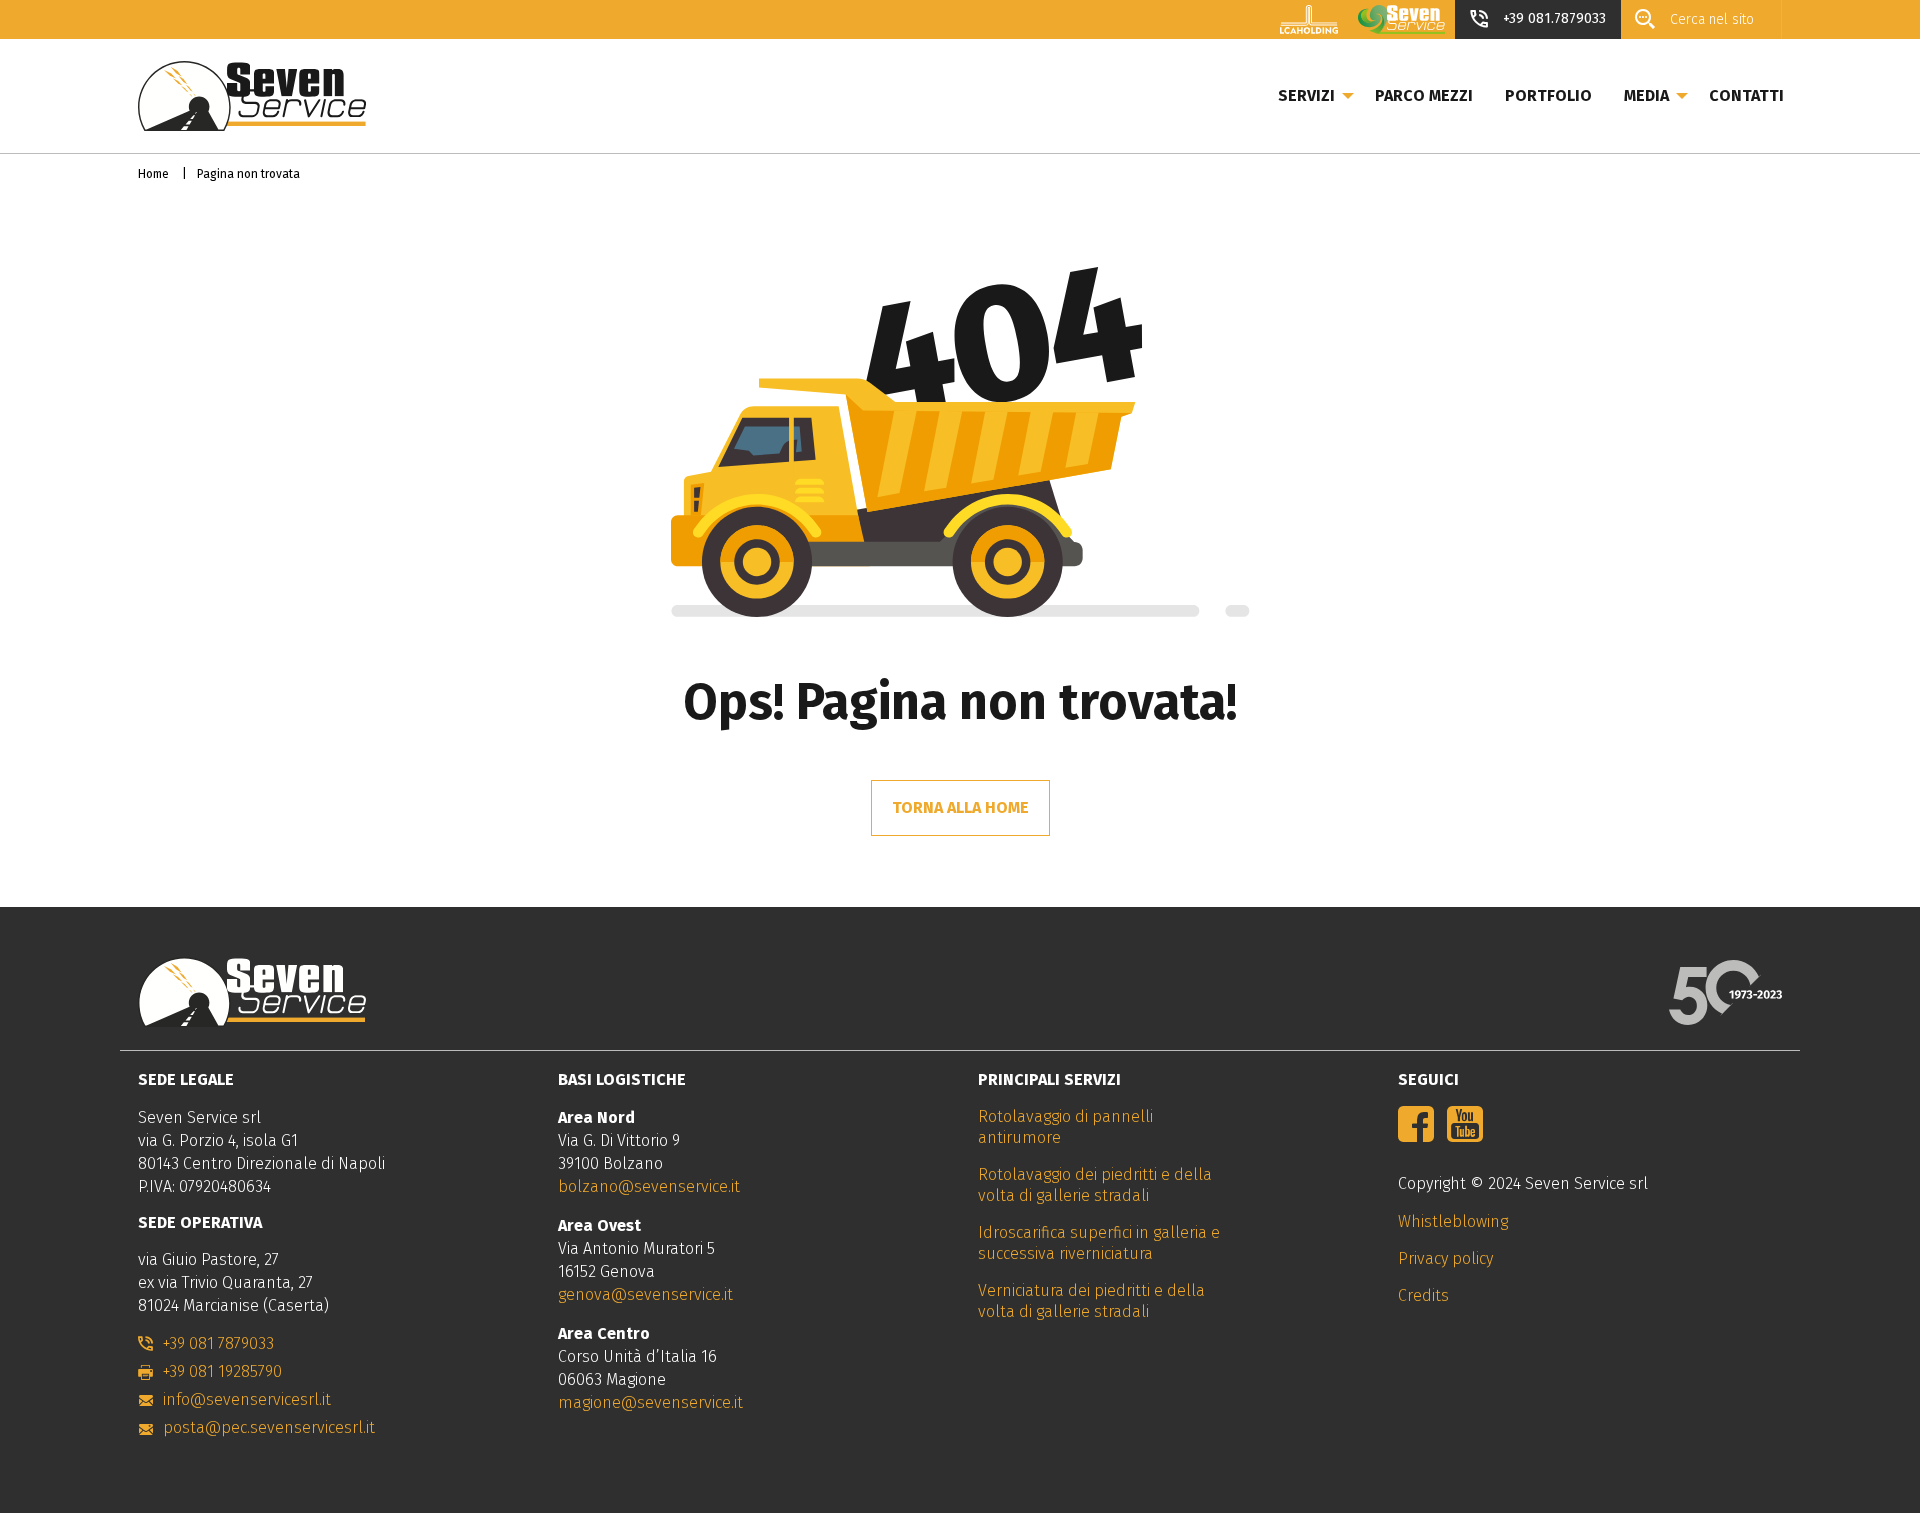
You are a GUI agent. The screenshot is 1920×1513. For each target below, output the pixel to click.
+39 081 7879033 (218, 1343)
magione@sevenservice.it (650, 1402)
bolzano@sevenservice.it (649, 1186)
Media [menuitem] (1646, 95)
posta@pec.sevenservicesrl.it (269, 1427)
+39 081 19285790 (222, 1371)
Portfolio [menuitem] (1548, 95)
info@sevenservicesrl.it (247, 1399)
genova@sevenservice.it (645, 1294)
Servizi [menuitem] (1306, 95)
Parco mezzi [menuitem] (1424, 95)
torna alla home (960, 807)
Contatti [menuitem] (1746, 95)
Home (153, 174)
